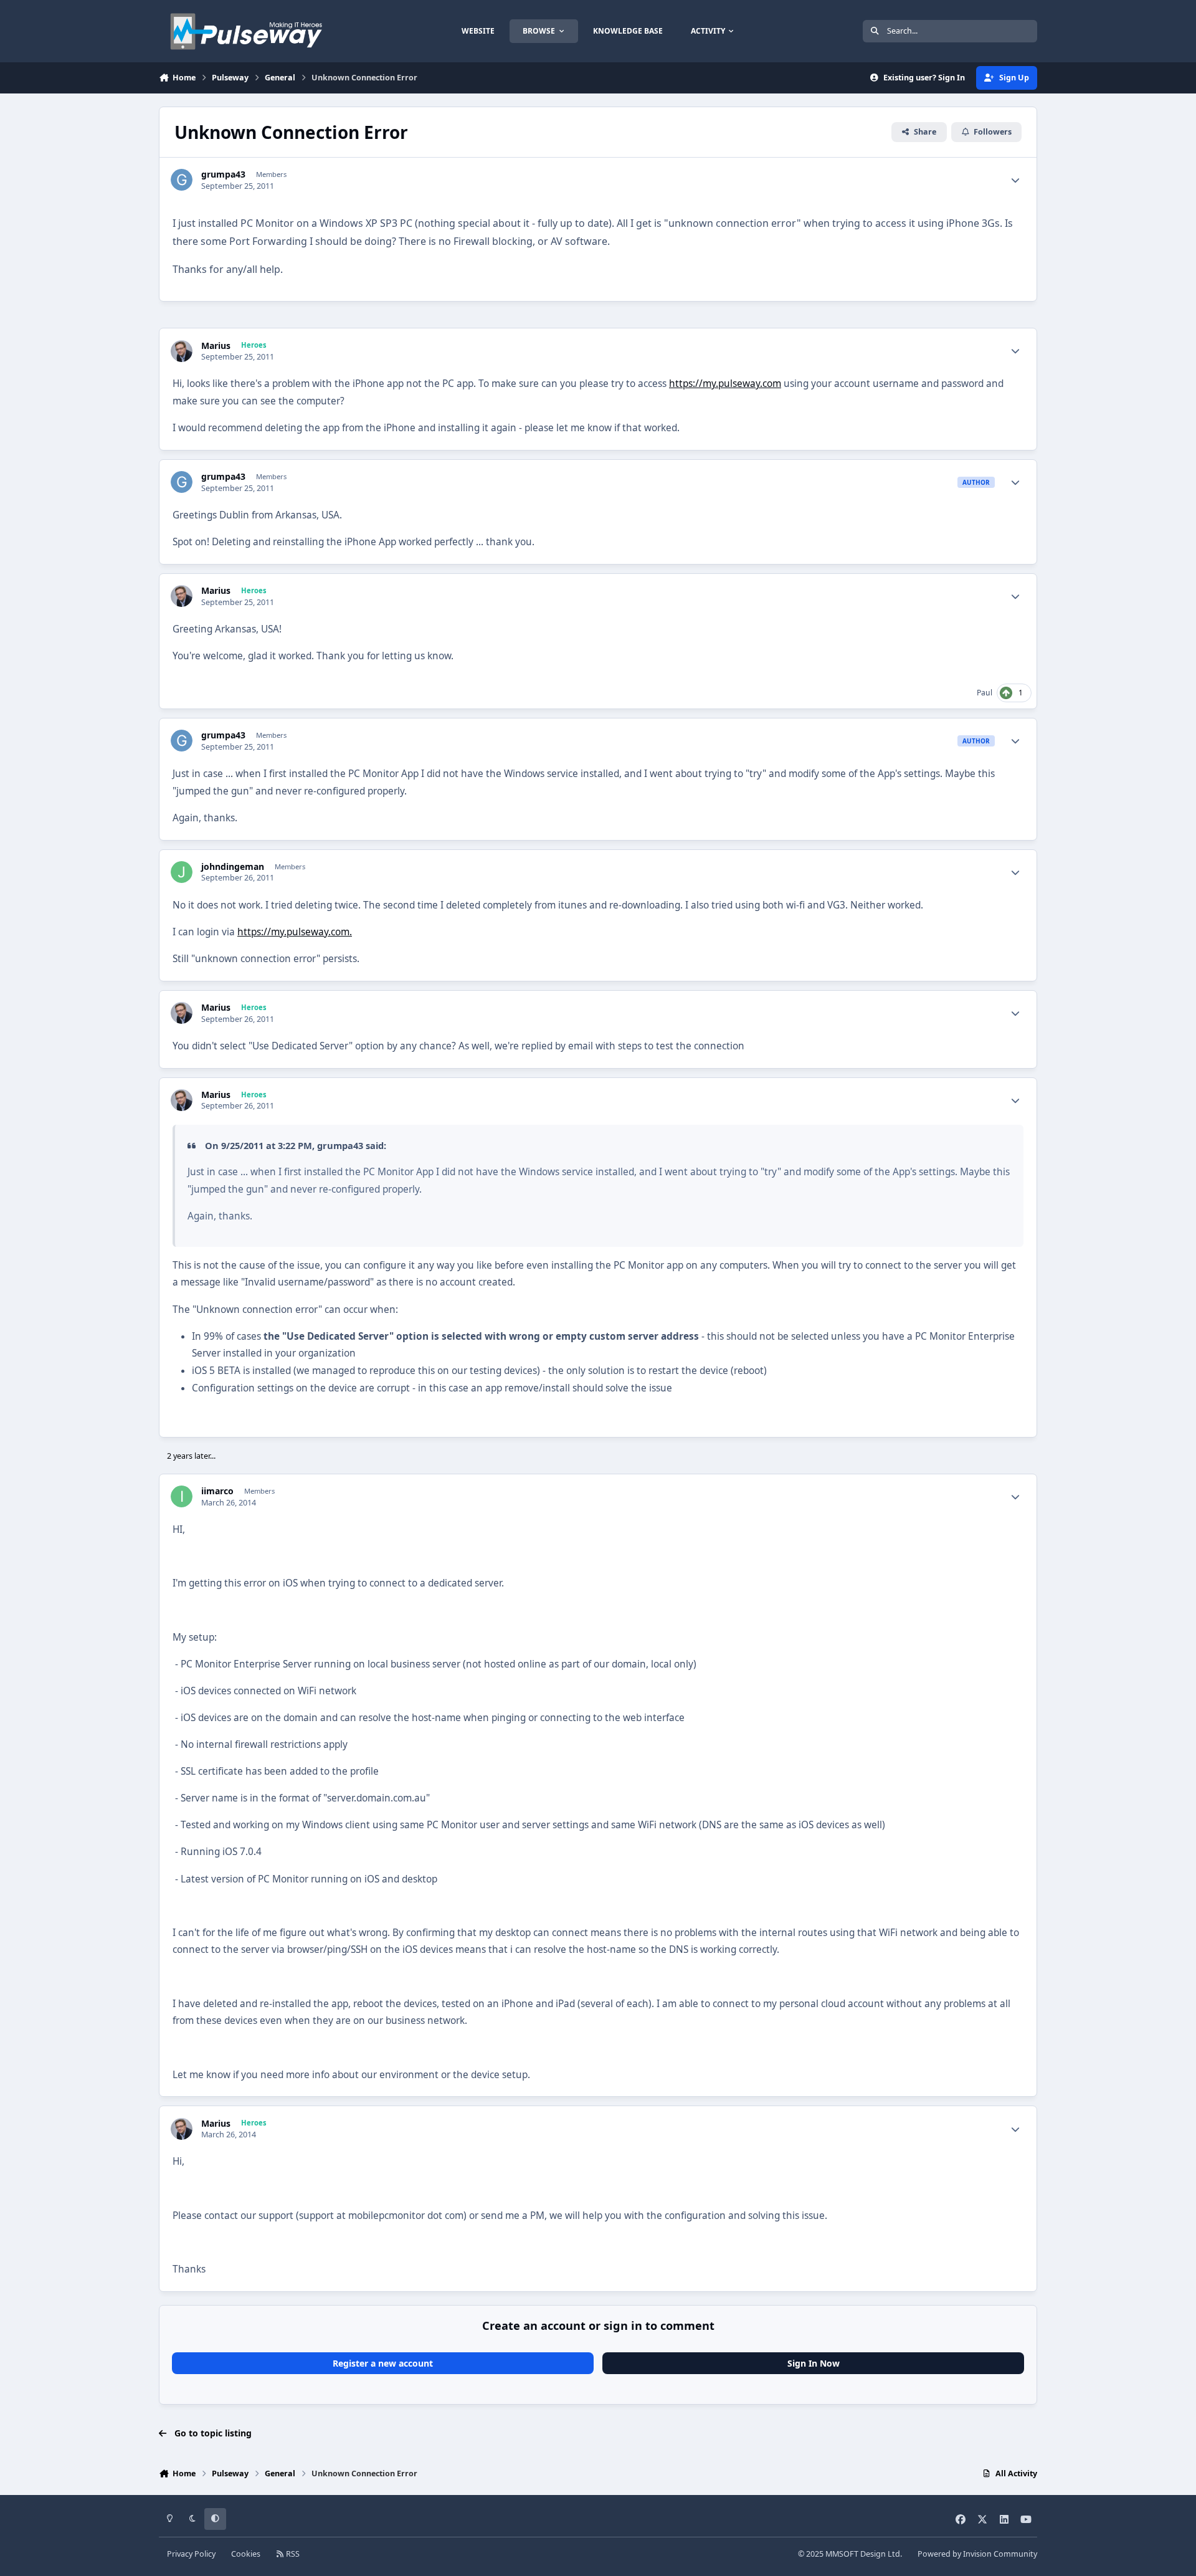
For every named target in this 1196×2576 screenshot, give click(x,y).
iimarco (217, 1491)
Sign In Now (814, 2363)
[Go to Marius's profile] (182, 351)
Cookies (246, 2554)
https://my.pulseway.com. (295, 932)
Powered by (977, 2554)
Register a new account (383, 2363)
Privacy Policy (191, 2554)
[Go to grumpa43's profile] (182, 180)
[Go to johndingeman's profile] (182, 872)
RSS (292, 2554)
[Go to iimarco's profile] (182, 1496)
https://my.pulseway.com (725, 384)
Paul (985, 693)
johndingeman (233, 867)
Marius (216, 346)
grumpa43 (223, 174)
